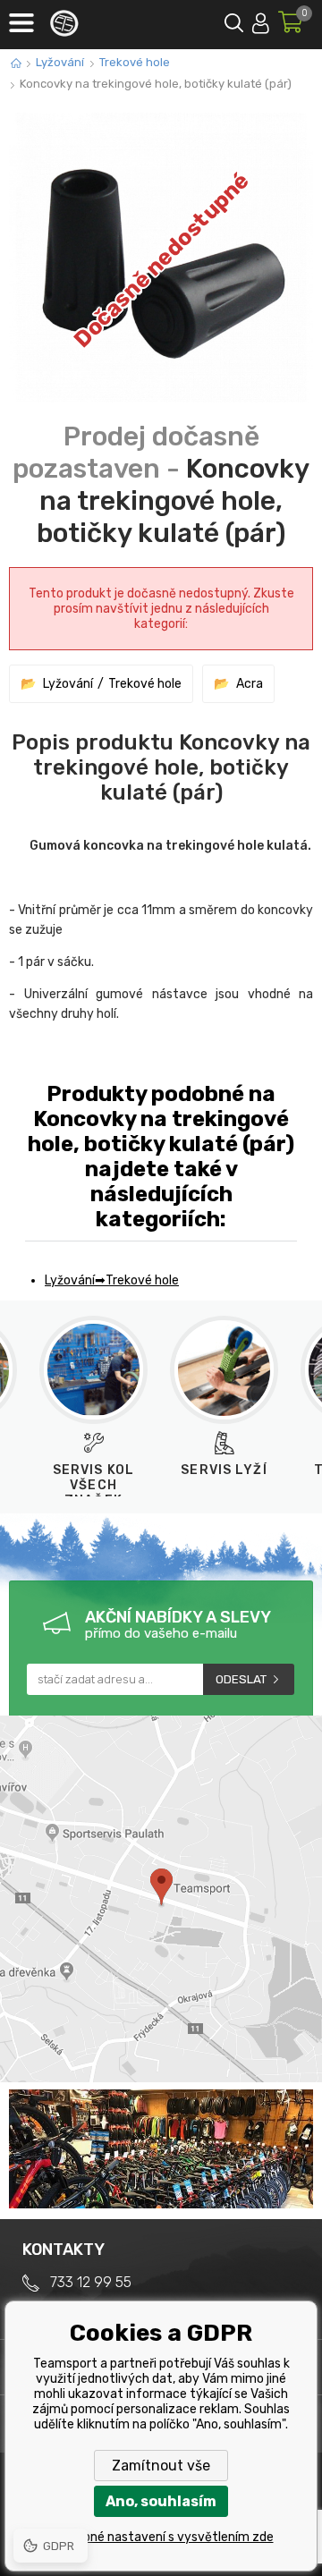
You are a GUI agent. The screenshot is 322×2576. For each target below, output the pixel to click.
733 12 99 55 (91, 2282)
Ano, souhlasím (161, 2501)
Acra (250, 684)
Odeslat (241, 1679)
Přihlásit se (261, 20)
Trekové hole (135, 62)
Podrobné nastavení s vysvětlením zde (161, 2537)
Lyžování (60, 62)
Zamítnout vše (161, 2466)
